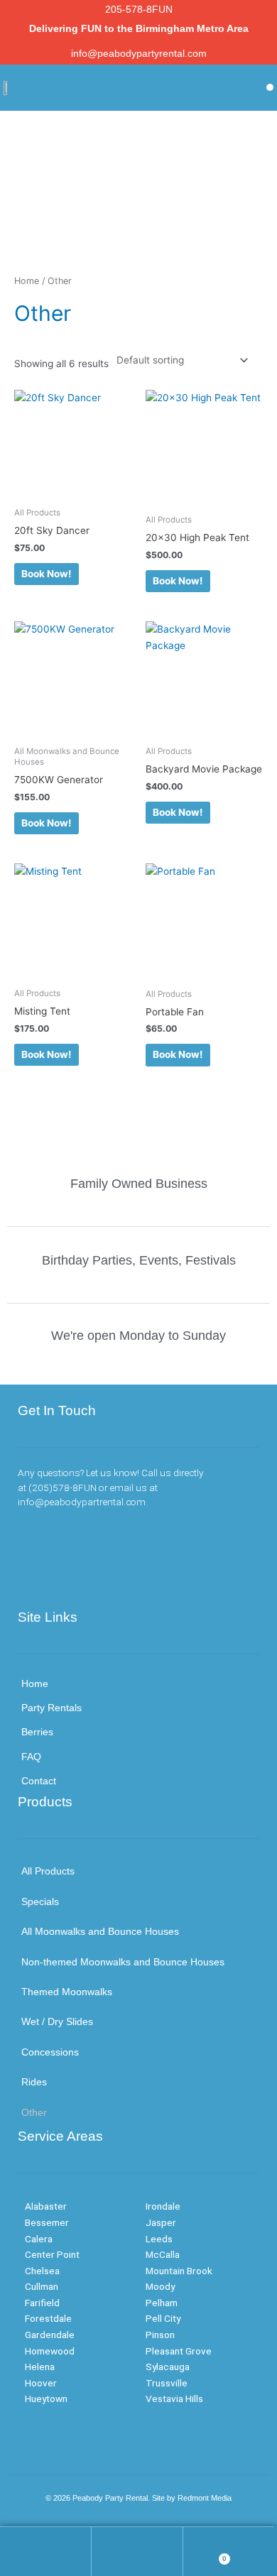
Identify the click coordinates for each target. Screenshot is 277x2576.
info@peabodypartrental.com (82, 1502)
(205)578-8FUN (63, 1488)
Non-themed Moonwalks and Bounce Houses (123, 1962)
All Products (48, 1871)
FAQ (31, 1757)
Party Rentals (51, 1708)
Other (34, 2113)
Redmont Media (205, 2498)
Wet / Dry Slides (57, 2022)
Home (27, 281)
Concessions (50, 2052)
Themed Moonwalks (67, 1992)
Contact (39, 1781)
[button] (270, 87)
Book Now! (46, 574)
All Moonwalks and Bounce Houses (100, 1932)
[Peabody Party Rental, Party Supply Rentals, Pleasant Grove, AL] (89, 1577)
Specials (40, 1902)
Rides (34, 2082)
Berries (37, 1732)
